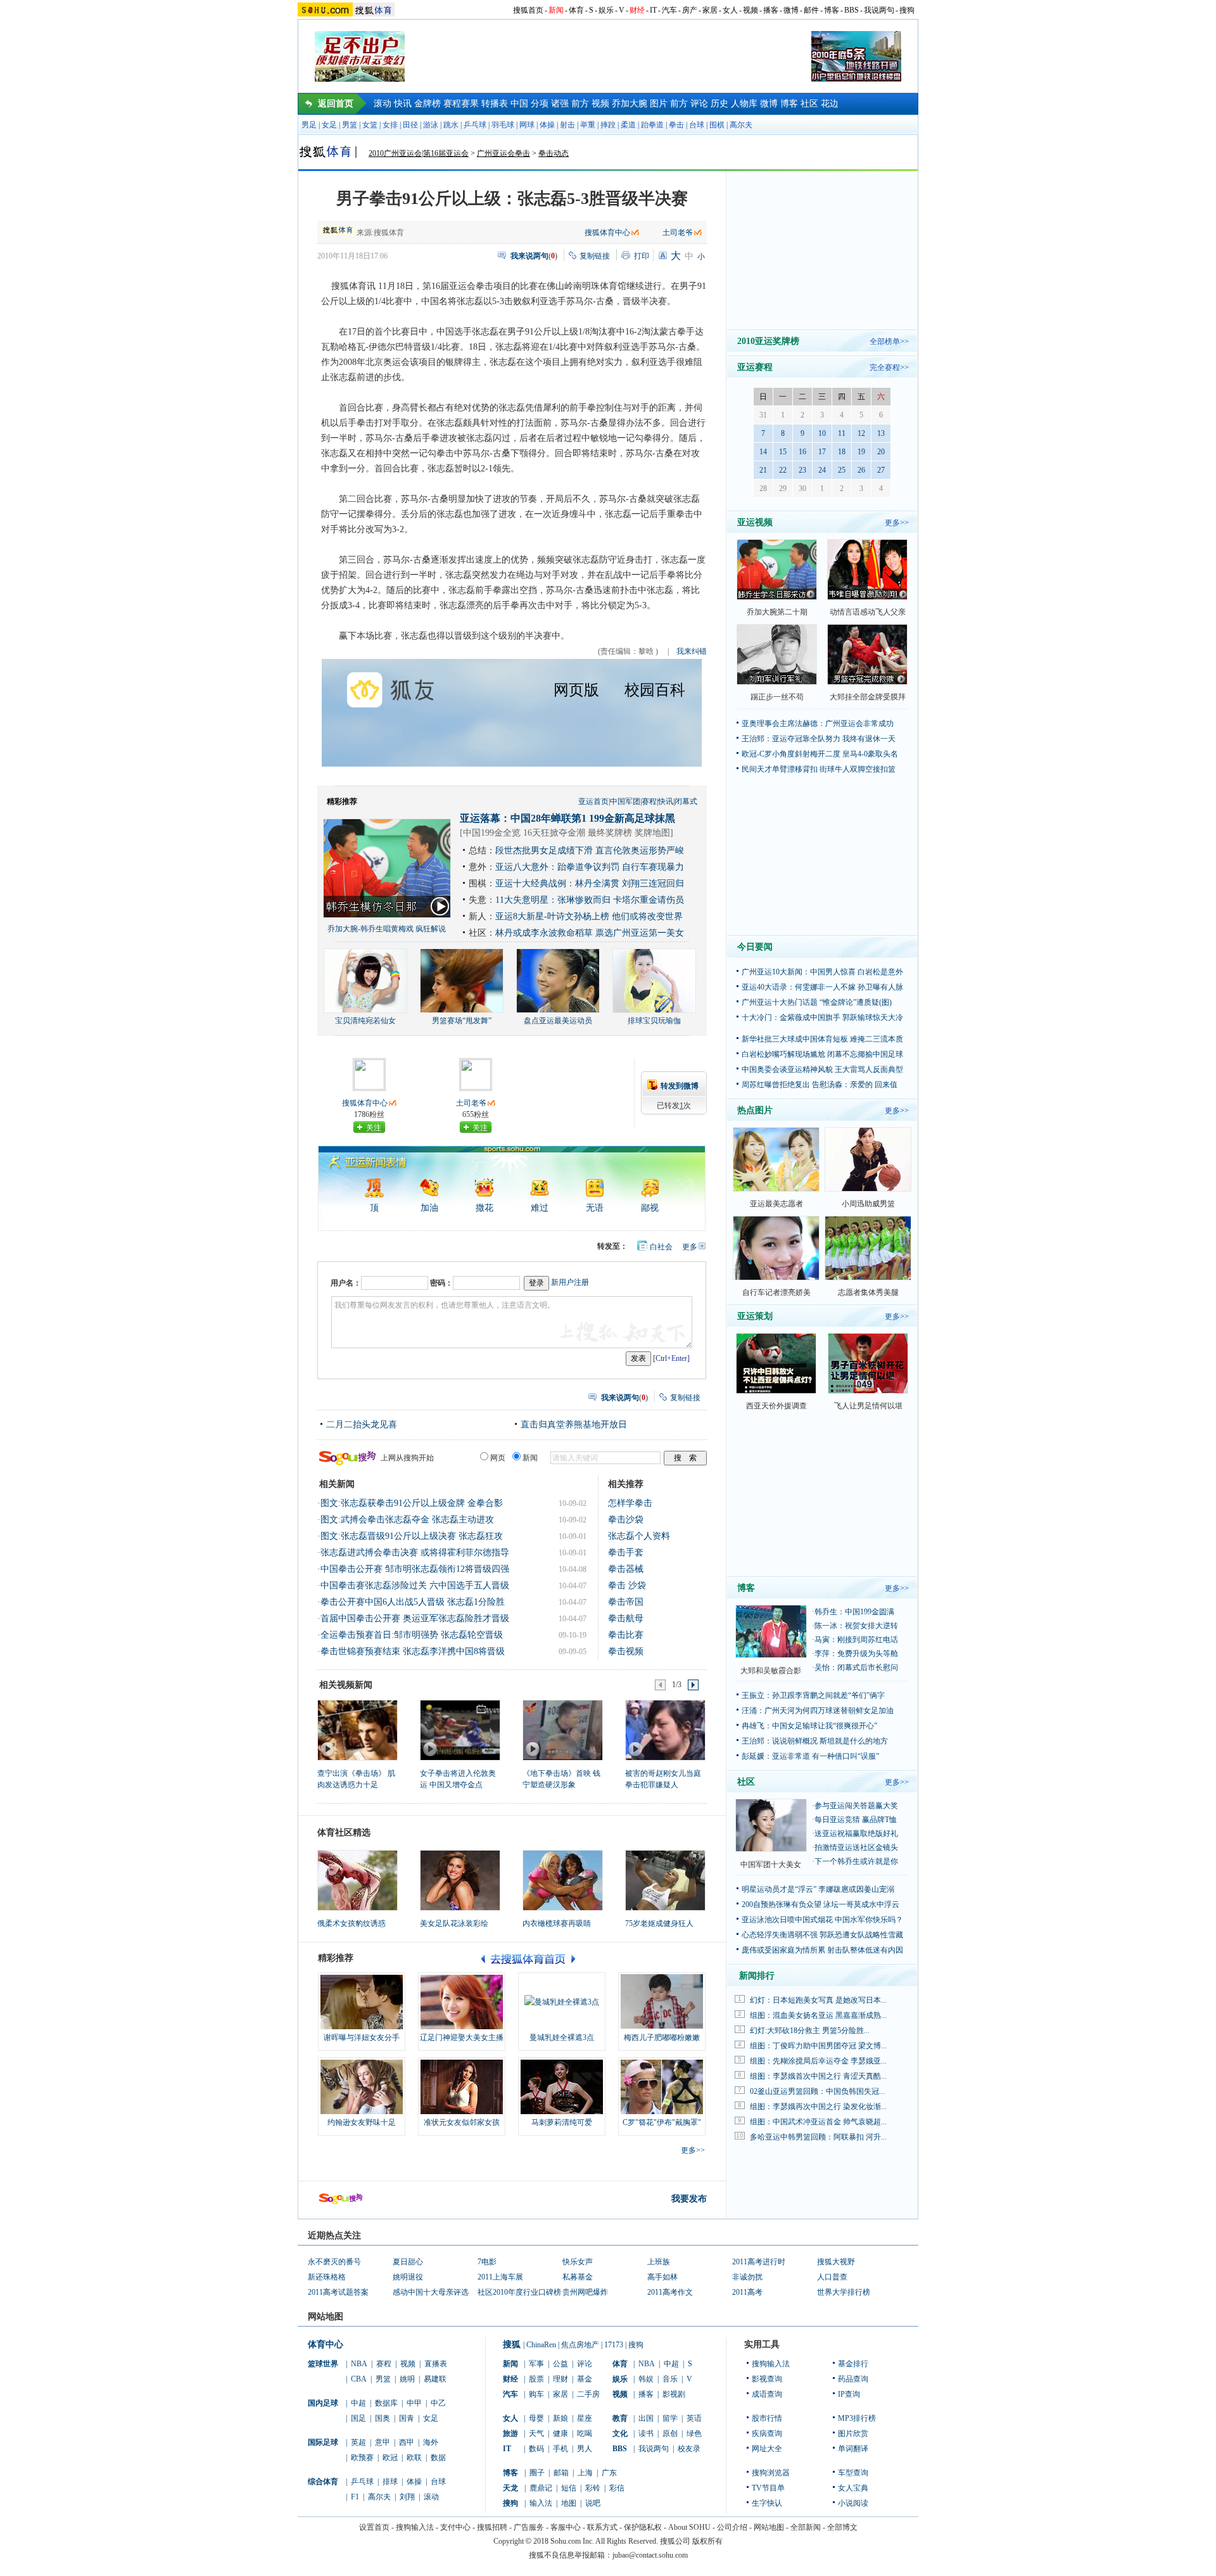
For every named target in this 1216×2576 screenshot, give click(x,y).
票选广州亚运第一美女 (640, 933)
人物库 (744, 104)
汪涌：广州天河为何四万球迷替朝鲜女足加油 (818, 1711)
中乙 (438, 2403)
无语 (595, 1208)
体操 (547, 125)
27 (881, 470)
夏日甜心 (408, 2262)
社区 (809, 104)
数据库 (386, 2403)
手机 (560, 2449)
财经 (637, 10)
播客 (771, 10)
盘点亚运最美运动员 (558, 1021)
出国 (646, 2418)
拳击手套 (626, 1553)
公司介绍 (732, 2527)
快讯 (403, 104)
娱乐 (606, 10)
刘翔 (407, 2497)
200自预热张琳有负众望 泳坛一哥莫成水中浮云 (820, 1904)
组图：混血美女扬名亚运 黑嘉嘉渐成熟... (818, 2015)
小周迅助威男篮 (868, 1204)
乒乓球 (475, 125)
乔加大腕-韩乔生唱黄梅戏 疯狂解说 (387, 929)
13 (881, 433)
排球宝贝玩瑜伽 (654, 1021)
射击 (567, 125)
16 (802, 452)
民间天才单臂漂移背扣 (780, 769)
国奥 (383, 2418)
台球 (697, 125)
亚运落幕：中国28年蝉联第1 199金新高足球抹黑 (567, 818)
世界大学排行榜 (844, 2292)
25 (842, 470)
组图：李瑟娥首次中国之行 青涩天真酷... (818, 2076)
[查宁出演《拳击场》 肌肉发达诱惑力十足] (357, 1730)
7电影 (487, 2262)
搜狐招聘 (492, 2527)
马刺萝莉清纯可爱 (562, 2122)
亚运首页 (593, 801)
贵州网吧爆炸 (585, 2292)
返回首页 (336, 104)
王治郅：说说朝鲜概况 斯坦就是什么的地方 (815, 1741)
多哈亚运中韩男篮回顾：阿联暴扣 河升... (818, 2137)
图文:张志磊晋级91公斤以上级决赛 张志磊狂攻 (412, 1536)
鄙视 (650, 1208)
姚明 (407, 2379)
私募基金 (578, 2277)
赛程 (649, 801)
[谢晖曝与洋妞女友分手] (362, 2002)
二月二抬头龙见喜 (362, 1425)
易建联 (435, 2379)
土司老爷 (678, 233)
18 (842, 452)
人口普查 (832, 2277)
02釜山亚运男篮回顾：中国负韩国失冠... (817, 2091)
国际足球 (323, 2442)
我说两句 (879, 10)
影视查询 (767, 2379)
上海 (585, 2473)
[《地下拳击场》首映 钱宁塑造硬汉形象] (562, 1730)
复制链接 (595, 256)
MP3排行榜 (857, 2418)
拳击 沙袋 (627, 1585)
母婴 (536, 2418)
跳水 (451, 125)
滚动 (383, 104)
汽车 (669, 10)
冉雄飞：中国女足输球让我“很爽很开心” (809, 1726)
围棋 (717, 125)
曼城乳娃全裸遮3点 (562, 2037)
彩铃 (593, 2488)
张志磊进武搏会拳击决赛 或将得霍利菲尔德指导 (415, 1553)
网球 (527, 125)
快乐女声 (578, 2262)
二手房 (588, 2394)
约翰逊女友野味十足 (362, 2122)
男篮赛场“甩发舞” (462, 1021)
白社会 (661, 1247)
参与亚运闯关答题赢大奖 (856, 1806)
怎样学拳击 (630, 1503)
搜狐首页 (528, 10)
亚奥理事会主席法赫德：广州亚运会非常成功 (818, 724)
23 (802, 470)
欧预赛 (362, 2458)
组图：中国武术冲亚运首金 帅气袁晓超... (818, 2122)
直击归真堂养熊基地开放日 (574, 1425)
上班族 (659, 2262)
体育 (576, 10)
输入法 (541, 2503)
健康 (560, 2433)
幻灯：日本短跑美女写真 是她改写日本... (818, 2000)
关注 (374, 1128)
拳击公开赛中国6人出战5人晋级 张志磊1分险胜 (413, 1602)
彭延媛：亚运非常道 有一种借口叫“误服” (810, 1756)
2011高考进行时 (759, 2262)
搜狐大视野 (836, 2262)
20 (881, 452)
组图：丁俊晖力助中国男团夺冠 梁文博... (818, 2046)
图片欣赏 (853, 2433)
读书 (646, 2433)
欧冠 (390, 2458)
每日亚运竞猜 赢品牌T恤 (856, 1820)
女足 (329, 125)
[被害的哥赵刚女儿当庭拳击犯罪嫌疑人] (665, 1730)
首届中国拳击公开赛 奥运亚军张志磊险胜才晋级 (415, 1618)
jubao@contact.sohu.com (650, 2555)
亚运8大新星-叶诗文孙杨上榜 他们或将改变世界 (589, 916)
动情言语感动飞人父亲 (868, 612)
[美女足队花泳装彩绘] (460, 1880)
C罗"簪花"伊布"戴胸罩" (662, 2122)
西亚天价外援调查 (776, 1406)
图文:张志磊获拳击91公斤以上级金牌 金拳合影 (412, 1503)
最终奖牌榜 (610, 833)
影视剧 (674, 2394)
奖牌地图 (652, 833)
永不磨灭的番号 (334, 2262)
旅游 (510, 2433)
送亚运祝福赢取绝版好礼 (856, 1833)
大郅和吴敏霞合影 (771, 1671)
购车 (536, 2394)
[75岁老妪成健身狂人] (665, 1880)
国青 (407, 2418)
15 (783, 452)
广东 (609, 2473)
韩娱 (646, 2379)
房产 (690, 10)
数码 (536, 2449)
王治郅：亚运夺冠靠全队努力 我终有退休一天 (819, 739)
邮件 (811, 10)
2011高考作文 (670, 2292)
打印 (642, 256)
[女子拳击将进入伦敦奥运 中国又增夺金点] (459, 1730)
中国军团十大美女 (771, 1865)
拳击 (676, 125)
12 (861, 433)
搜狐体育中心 (607, 233)
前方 (580, 104)
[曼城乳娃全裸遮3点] (562, 2002)
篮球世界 (323, 2364)
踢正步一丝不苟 (777, 697)
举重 (588, 125)
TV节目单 (768, 2488)
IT (653, 10)
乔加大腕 (630, 104)
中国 (519, 104)
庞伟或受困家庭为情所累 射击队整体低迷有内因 (822, 1950)
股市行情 (767, 2418)
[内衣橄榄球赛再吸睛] (563, 1880)
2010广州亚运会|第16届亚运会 (419, 153)
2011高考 (747, 2292)
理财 (560, 2379)
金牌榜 (427, 104)
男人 (585, 2449)
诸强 (560, 104)
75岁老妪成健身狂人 (659, 1923)
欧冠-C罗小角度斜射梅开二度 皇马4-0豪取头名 (820, 754)
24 (822, 470)
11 (842, 433)
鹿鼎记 (541, 2488)
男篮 (350, 125)
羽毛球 (503, 125)
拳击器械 (626, 1569)
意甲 (383, 2442)
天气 (536, 2433)
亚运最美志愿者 (776, 1204)
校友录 (689, 2449)
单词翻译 (853, 2449)
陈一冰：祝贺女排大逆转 (856, 1626)
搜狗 (907, 10)
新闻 (556, 10)
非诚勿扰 (747, 2277)
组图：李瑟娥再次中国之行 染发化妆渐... (818, 2107)
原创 (670, 2433)
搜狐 (512, 2344)
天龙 (510, 2488)
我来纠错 (692, 651)
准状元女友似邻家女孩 (462, 2122)
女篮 (370, 125)
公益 (560, 2364)
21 (763, 470)
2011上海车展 (500, 2277)
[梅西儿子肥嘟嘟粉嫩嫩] (662, 2002)
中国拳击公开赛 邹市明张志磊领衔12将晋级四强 (415, 1569)
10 (822, 433)
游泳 (431, 125)
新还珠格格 (327, 2277)
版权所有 (707, 2541)
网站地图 (769, 2527)
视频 (750, 10)
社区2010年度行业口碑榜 (519, 2292)
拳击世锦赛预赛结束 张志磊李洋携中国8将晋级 (413, 1651)
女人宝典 (853, 2488)
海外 (431, 2442)
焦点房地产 (580, 2345)
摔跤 (608, 125)
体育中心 (326, 2344)
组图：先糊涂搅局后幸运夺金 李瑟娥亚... (818, 2061)
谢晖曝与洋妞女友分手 (362, 2037)
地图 (569, 2503)
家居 (710, 10)
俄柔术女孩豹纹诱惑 (351, 1923)
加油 (429, 1208)
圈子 (537, 2473)
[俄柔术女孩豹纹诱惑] (358, 1880)
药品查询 (853, 2379)
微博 (791, 10)
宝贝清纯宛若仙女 (365, 1021)
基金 (585, 2379)
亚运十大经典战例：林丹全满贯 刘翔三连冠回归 (590, 883)
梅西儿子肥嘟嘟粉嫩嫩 (662, 2037)
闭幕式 (686, 801)
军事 (536, 2364)
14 (763, 452)
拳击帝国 (626, 1602)
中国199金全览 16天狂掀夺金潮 (524, 833)
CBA (359, 2379)
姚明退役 (408, 2277)
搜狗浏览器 (771, 2473)
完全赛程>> (889, 367)
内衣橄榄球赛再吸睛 (557, 1923)
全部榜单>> (889, 341)
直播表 (436, 2364)
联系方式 (602, 2527)
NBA (359, 2364)
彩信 (617, 2488)
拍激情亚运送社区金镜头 (856, 1847)
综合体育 (323, 2482)
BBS (852, 10)
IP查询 (849, 2394)
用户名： (346, 1283)
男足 (309, 125)
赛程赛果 (461, 104)
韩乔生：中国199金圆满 (854, 1612)
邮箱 (561, 2473)
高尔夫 (741, 125)
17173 (614, 2345)
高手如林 (662, 2277)
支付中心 (455, 2527)
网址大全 (767, 2449)
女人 (730, 10)
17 (822, 452)
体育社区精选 (344, 1833)
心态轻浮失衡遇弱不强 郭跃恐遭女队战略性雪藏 (822, 1935)
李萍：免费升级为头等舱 (856, 1654)
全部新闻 (806, 2527)
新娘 (560, 2418)
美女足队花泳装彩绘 (454, 1923)
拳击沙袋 (626, 1520)
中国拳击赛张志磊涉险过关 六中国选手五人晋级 (415, 1585)
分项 (540, 104)
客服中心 (566, 2527)
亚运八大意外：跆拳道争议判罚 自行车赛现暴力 (590, 867)
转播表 (495, 104)
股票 (536, 2379)
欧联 (414, 2458)
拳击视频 (626, 1651)
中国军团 (625, 801)
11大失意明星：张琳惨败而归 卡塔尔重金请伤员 (590, 900)
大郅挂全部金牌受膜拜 (868, 697)
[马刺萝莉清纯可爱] (562, 2087)
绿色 (694, 2433)
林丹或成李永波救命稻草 (544, 933)
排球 (390, 2482)
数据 (438, 2458)
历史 (719, 104)
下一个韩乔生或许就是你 (856, 1861)
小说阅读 (853, 2503)
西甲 (407, 2442)
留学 (670, 2418)
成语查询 (767, 2394)
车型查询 (853, 2473)
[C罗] (662, 2087)
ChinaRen (541, 2345)
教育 (620, 2418)
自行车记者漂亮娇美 (776, 1292)
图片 (659, 104)
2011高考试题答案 (338, 2292)
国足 (358, 2418)
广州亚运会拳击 (503, 153)
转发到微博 (680, 1086)
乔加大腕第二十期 (777, 612)
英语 (694, 2418)
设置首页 (374, 2527)
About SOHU (689, 2527)
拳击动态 (554, 153)
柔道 (628, 125)
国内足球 (323, 2403)
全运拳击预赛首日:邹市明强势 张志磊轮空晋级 (412, 1635)
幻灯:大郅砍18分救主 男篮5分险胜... (810, 2031)
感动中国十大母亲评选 (431, 2292)
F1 (355, 2497)
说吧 (593, 2503)
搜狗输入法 (771, 2364)
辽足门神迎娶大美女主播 (462, 2037)
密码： (441, 1283)
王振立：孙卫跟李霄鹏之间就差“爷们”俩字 (813, 1695)
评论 (699, 104)
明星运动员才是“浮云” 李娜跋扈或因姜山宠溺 (818, 1889)
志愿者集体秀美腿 (868, 1292)
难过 (540, 1208)
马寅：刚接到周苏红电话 (856, 1640)
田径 (410, 125)
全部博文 (842, 2527)
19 (861, 452)
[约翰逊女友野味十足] (362, 2087)
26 (861, 470)
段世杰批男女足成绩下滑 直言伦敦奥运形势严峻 (590, 851)
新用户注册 (570, 1282)
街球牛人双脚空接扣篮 (858, 769)
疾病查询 (767, 2433)
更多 (690, 1247)
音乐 (670, 2379)
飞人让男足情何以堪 (868, 1406)
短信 (569, 2488)
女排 (390, 125)
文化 (620, 2433)
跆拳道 (652, 125)
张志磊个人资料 (639, 1536)
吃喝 (585, 2433)
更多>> (693, 2150)
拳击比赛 (626, 1635)
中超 (358, 2403)
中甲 (414, 2403)
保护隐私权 (643, 2527)
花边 (830, 104)
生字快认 (767, 2503)
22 (783, 470)
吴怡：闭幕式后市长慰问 (856, 1667)
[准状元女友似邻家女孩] (462, 2087)
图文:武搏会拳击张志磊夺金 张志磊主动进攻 (407, 1520)
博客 (832, 10)
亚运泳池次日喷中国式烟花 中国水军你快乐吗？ (822, 1920)
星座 (585, 2418)
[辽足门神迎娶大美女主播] (462, 2002)
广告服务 (529, 2527)
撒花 (484, 1208)
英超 (358, 2442)
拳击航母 (626, 1618)
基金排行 (853, 2364)
